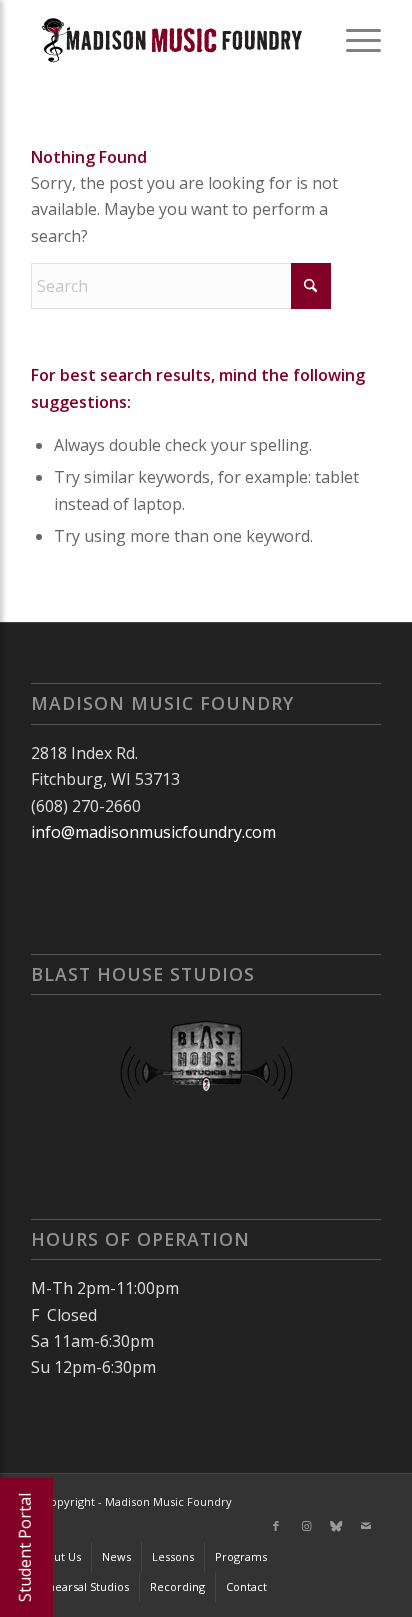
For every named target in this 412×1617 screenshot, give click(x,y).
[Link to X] (336, 1526)
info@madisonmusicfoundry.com (153, 832)
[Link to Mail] (366, 1526)
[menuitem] (353, 40)
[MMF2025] (171, 40)
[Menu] (353, 40)
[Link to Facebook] (276, 1526)
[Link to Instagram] (306, 1526)
